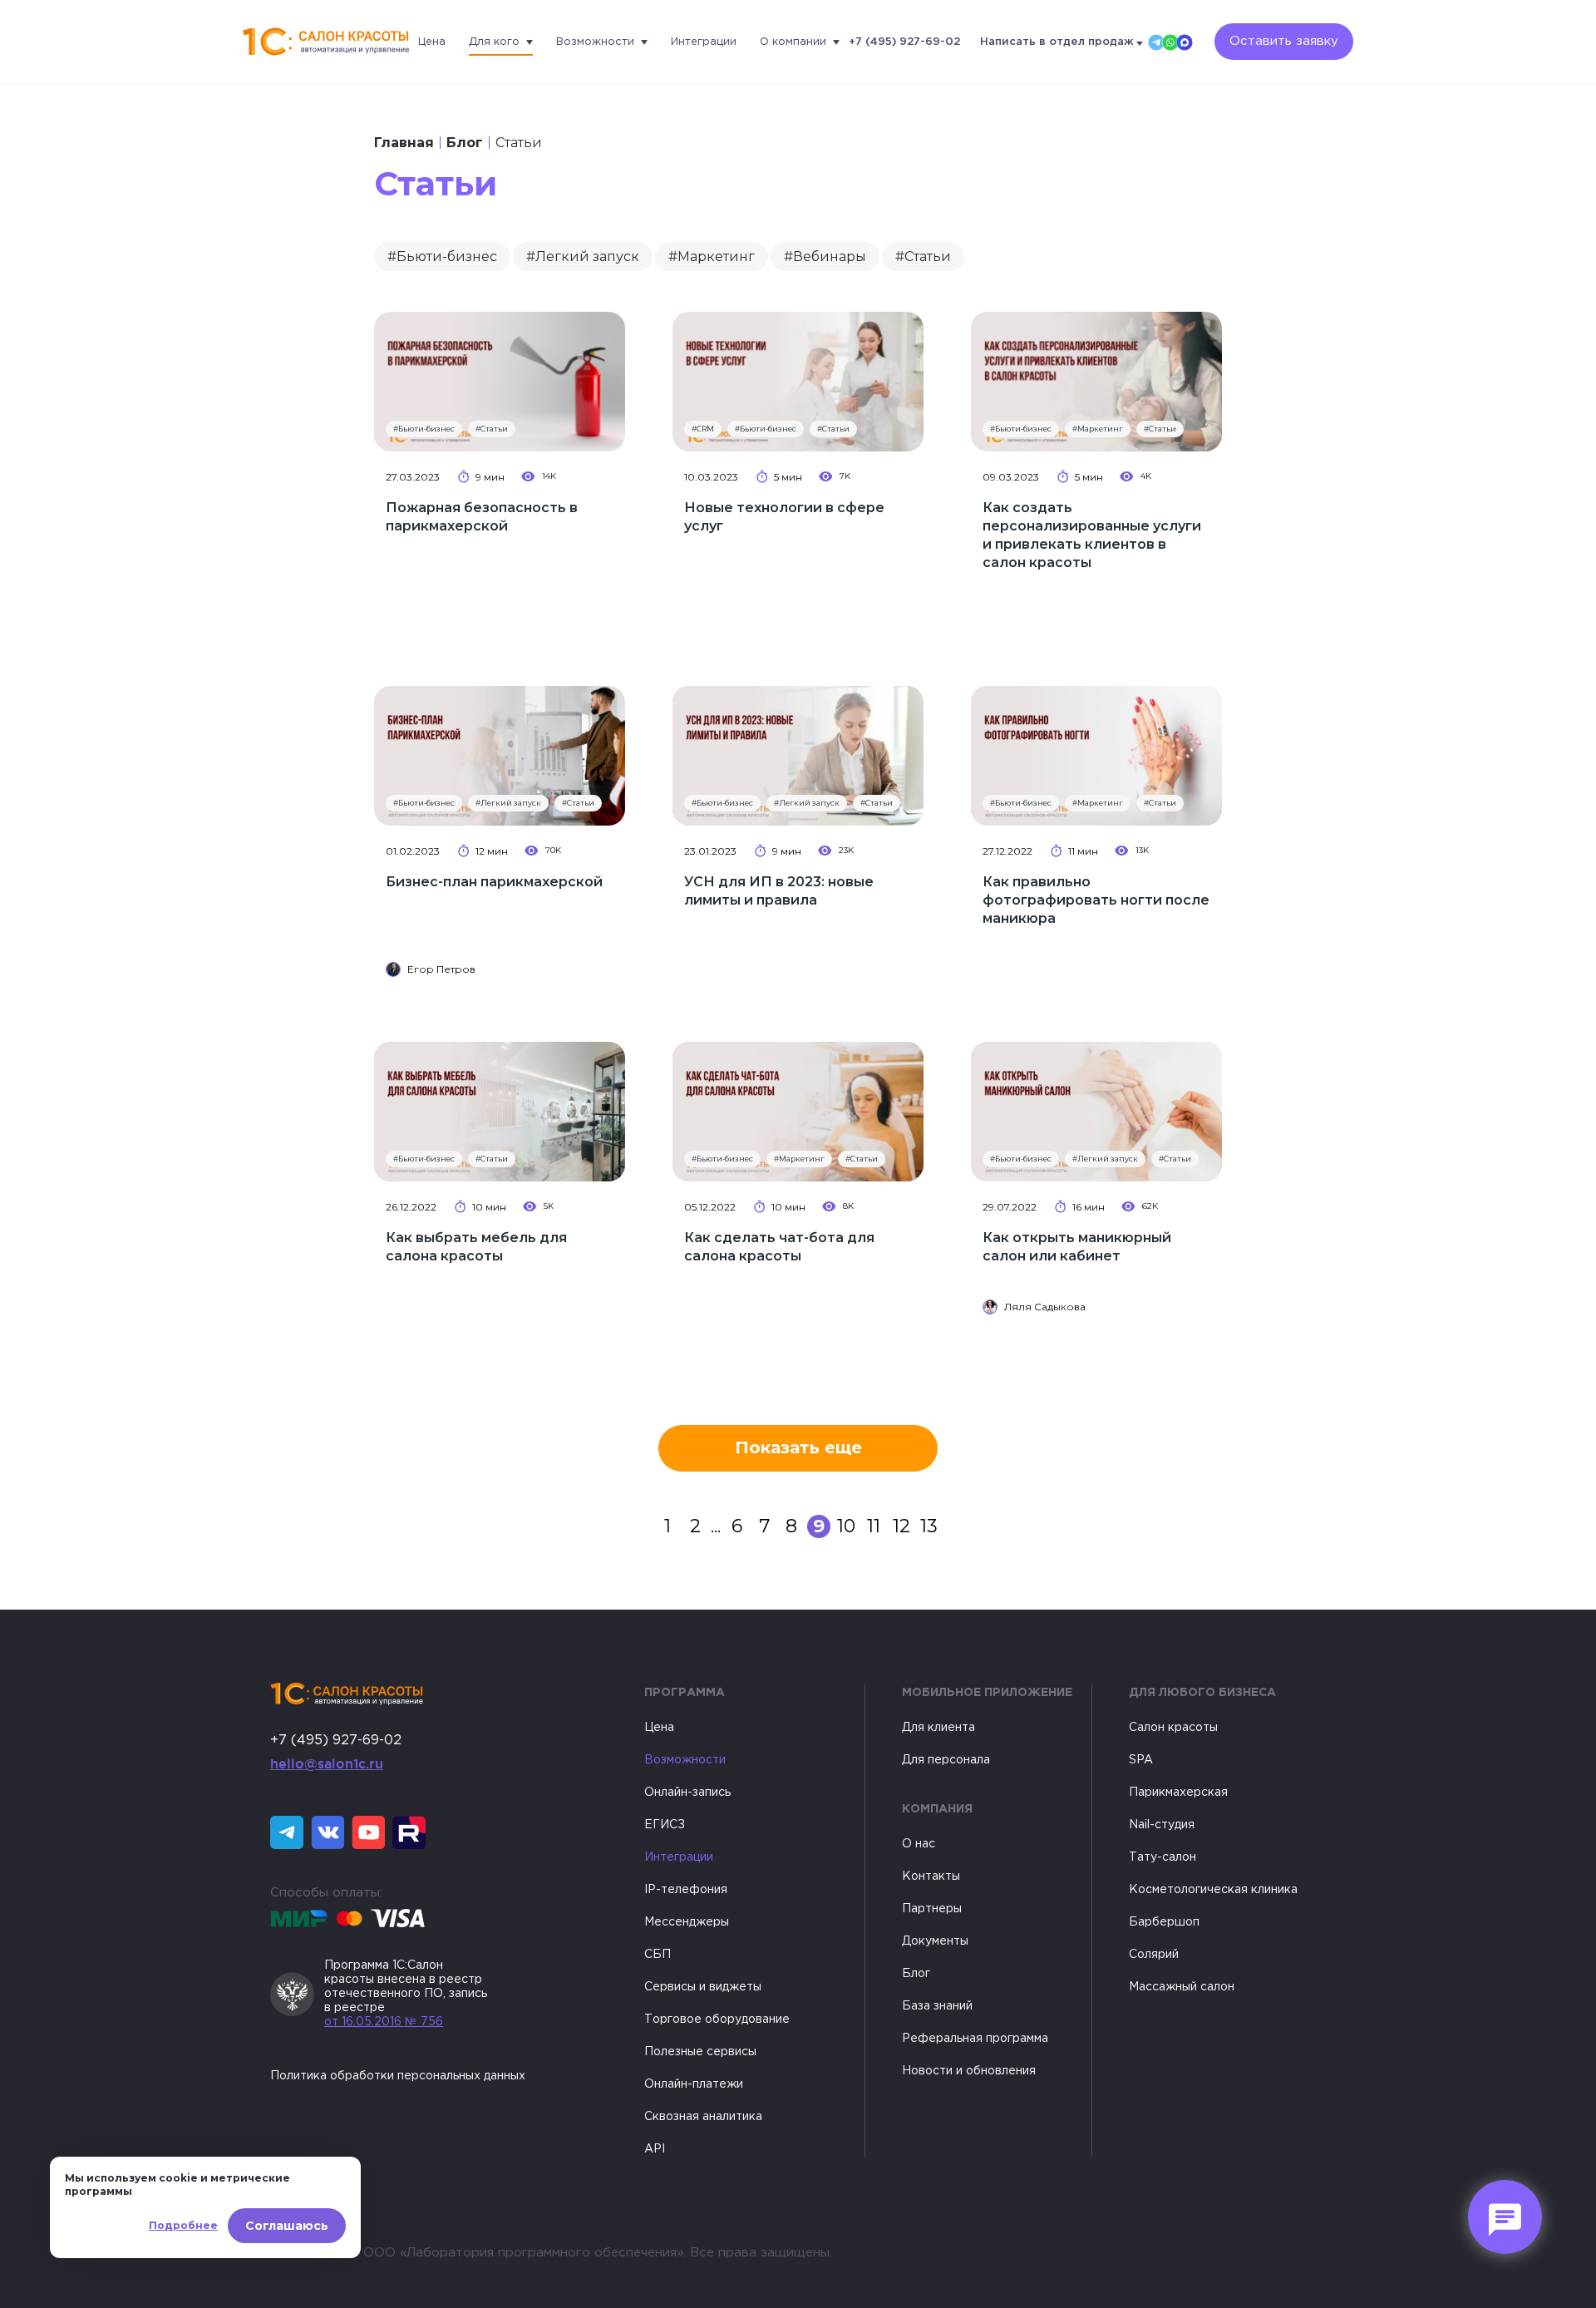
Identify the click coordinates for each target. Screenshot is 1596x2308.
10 (846, 1526)
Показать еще (798, 1447)
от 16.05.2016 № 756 (384, 2022)
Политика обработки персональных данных (398, 2076)
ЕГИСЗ (665, 1825)
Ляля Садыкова (1045, 1307)
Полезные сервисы (700, 2052)
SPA (1141, 1760)
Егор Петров (441, 969)
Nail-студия (1162, 1825)
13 (929, 1526)
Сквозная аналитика (703, 2117)
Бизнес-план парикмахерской (494, 882)
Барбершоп (1164, 1922)
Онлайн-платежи (694, 2084)
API (655, 2149)
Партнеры (932, 1909)
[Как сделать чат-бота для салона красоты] (798, 1112)
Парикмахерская (1178, 1793)
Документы (935, 1941)
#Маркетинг (712, 256)
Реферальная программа (975, 2039)
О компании (793, 42)
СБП (658, 1955)
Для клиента (938, 1728)
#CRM (703, 429)
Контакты (931, 1876)
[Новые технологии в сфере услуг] (798, 382)
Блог (465, 143)
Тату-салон (1163, 1857)
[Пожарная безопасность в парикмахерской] (500, 382)
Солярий (1154, 1955)
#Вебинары (825, 256)
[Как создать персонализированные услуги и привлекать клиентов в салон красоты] (1096, 382)
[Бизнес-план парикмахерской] (500, 756)
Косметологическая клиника (1213, 1890)
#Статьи (923, 256)
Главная (404, 143)
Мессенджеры (687, 1922)
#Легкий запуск (583, 256)
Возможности (595, 42)
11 (874, 1526)
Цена (432, 42)
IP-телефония (686, 1890)
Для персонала (946, 1760)
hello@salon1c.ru (327, 1763)
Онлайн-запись (687, 1793)
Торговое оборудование (717, 2019)
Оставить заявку (1284, 41)
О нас (919, 1844)
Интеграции (704, 42)
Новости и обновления (969, 2071)
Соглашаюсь (287, 2226)
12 (901, 1526)
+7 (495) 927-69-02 (904, 42)
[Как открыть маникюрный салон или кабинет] (1096, 1112)
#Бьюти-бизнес (442, 256)
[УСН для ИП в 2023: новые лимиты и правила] (798, 756)
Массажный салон (1182, 1987)
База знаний (937, 2006)
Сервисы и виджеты (703, 1987)
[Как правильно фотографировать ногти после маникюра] (1096, 756)
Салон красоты (1173, 1728)
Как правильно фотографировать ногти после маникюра (1096, 900)
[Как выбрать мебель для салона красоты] (500, 1112)
